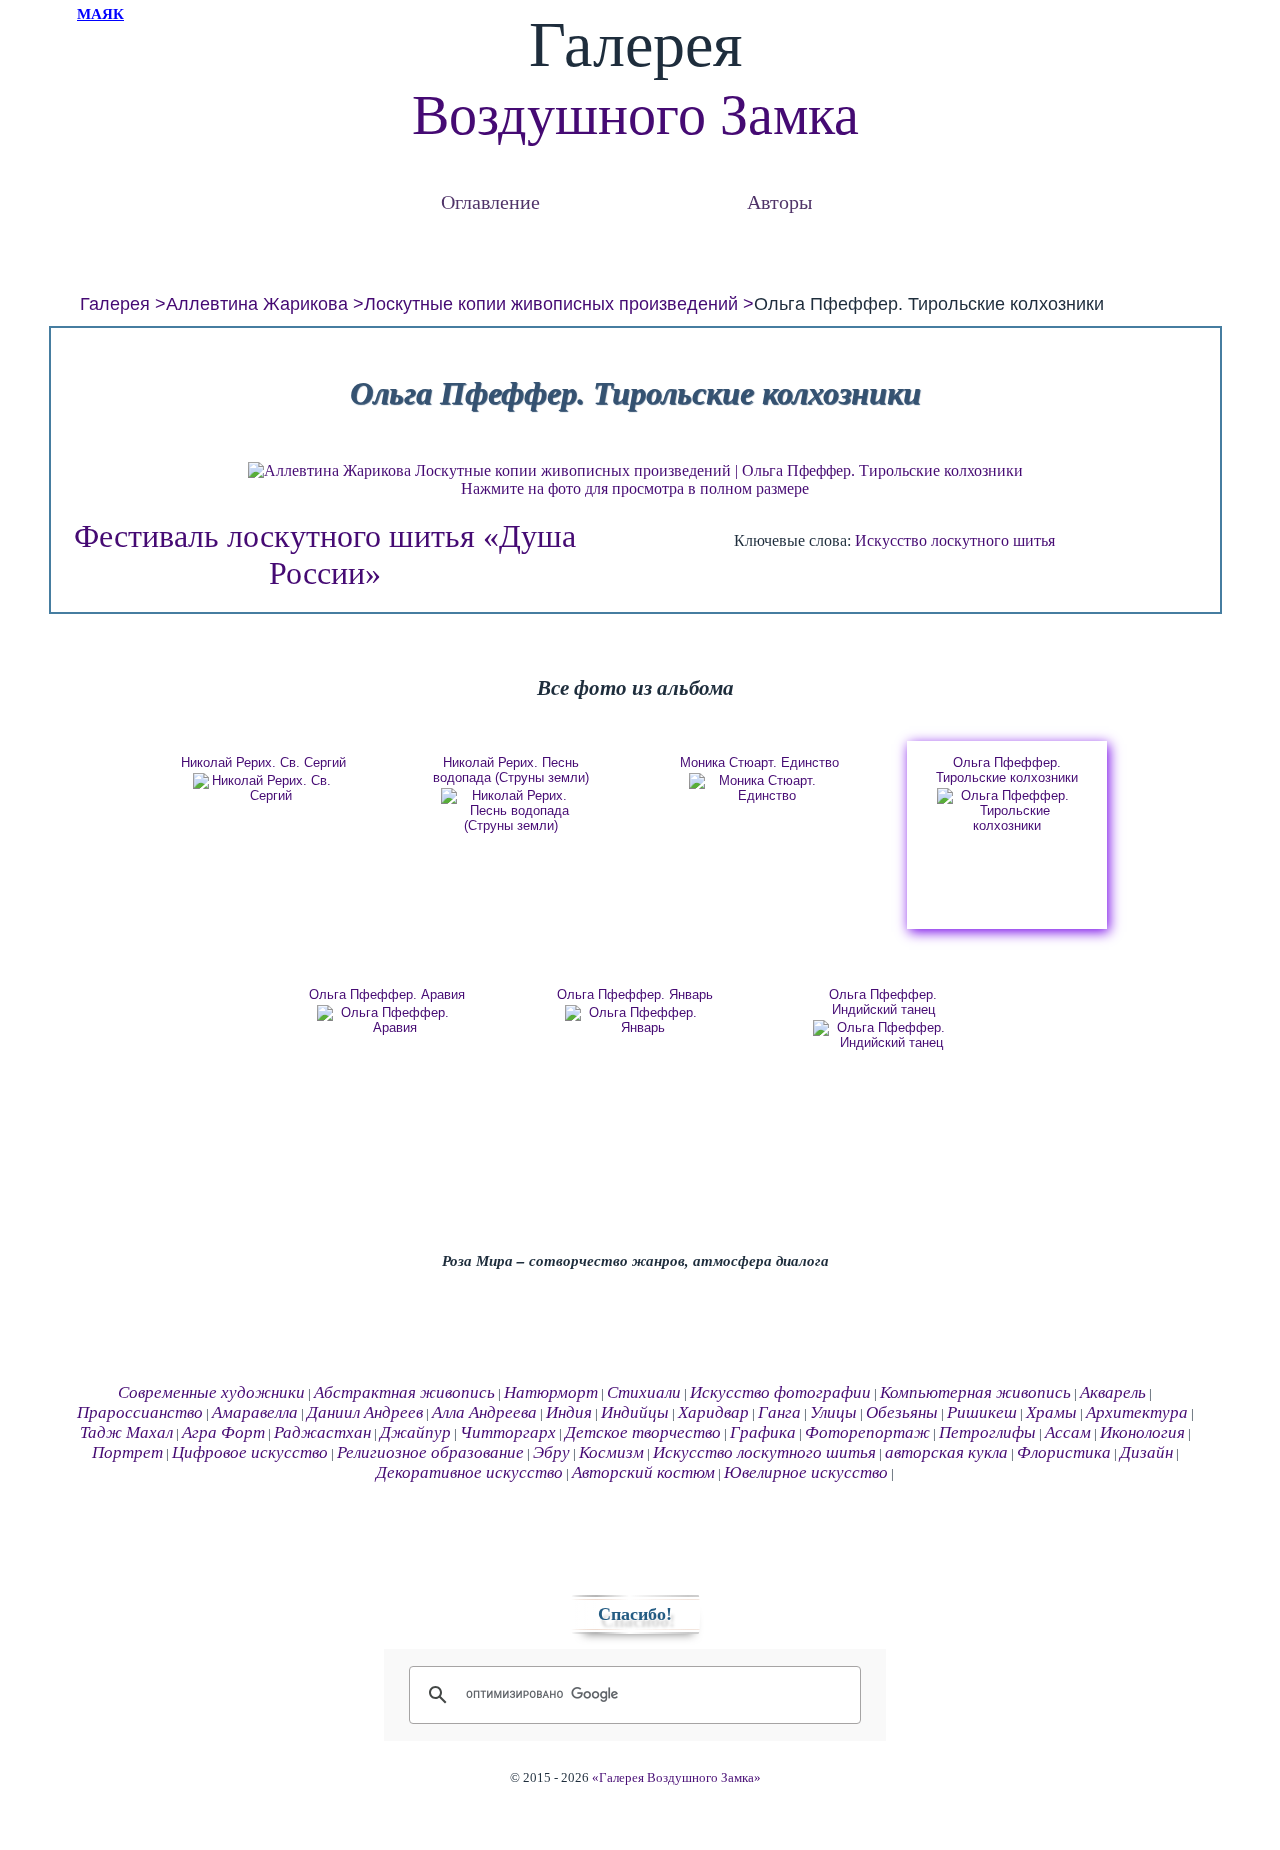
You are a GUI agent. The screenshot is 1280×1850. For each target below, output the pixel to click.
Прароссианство (140, 1412)
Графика (763, 1432)
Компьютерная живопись (975, 1392)
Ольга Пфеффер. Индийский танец (883, 1002)
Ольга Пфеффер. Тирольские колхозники (1007, 770)
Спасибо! (635, 1614)
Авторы (779, 201)
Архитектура (1137, 1412)
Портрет (127, 1452)
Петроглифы (987, 1432)
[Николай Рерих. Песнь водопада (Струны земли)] (511, 810)
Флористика (1064, 1452)
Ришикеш (982, 1412)
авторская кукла (946, 1452)
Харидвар (713, 1412)
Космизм (611, 1452)
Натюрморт (551, 1392)
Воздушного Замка (635, 115)
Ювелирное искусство (806, 1472)
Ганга (779, 1412)
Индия (569, 1412)
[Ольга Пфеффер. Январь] (635, 1020)
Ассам (1068, 1432)
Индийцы (635, 1412)
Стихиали (644, 1392)
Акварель (1113, 1392)
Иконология (1142, 1432)
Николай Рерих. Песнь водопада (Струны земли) (511, 770)
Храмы (1051, 1412)
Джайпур (415, 1432)
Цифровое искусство (250, 1452)
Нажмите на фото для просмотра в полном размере (635, 488)
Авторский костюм (643, 1472)
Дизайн (1146, 1452)
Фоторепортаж (867, 1432)
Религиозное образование (430, 1452)
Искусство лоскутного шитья (955, 540)
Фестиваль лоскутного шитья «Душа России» (325, 554)
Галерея (115, 304)
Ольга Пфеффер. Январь (635, 994)
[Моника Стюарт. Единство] (759, 788)
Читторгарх (508, 1432)
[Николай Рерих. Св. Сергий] (263, 788)
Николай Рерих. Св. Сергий (263, 762)
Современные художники (211, 1392)
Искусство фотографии (780, 1392)
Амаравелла (255, 1412)
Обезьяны (902, 1412)
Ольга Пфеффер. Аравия (387, 994)
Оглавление (490, 201)
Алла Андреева (484, 1412)
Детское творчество (643, 1432)
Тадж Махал (126, 1432)
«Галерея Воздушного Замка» (676, 1778)
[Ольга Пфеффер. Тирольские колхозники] (1007, 810)
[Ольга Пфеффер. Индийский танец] (883, 1035)
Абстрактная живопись (404, 1392)
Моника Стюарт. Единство (759, 762)
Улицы (833, 1412)
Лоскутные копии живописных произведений (551, 304)
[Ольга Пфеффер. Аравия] (387, 1020)
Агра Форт (223, 1432)
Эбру (551, 1452)
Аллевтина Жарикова (257, 304)
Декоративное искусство (469, 1472)
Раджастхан (322, 1432)
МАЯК (100, 14)
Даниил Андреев (365, 1412)
